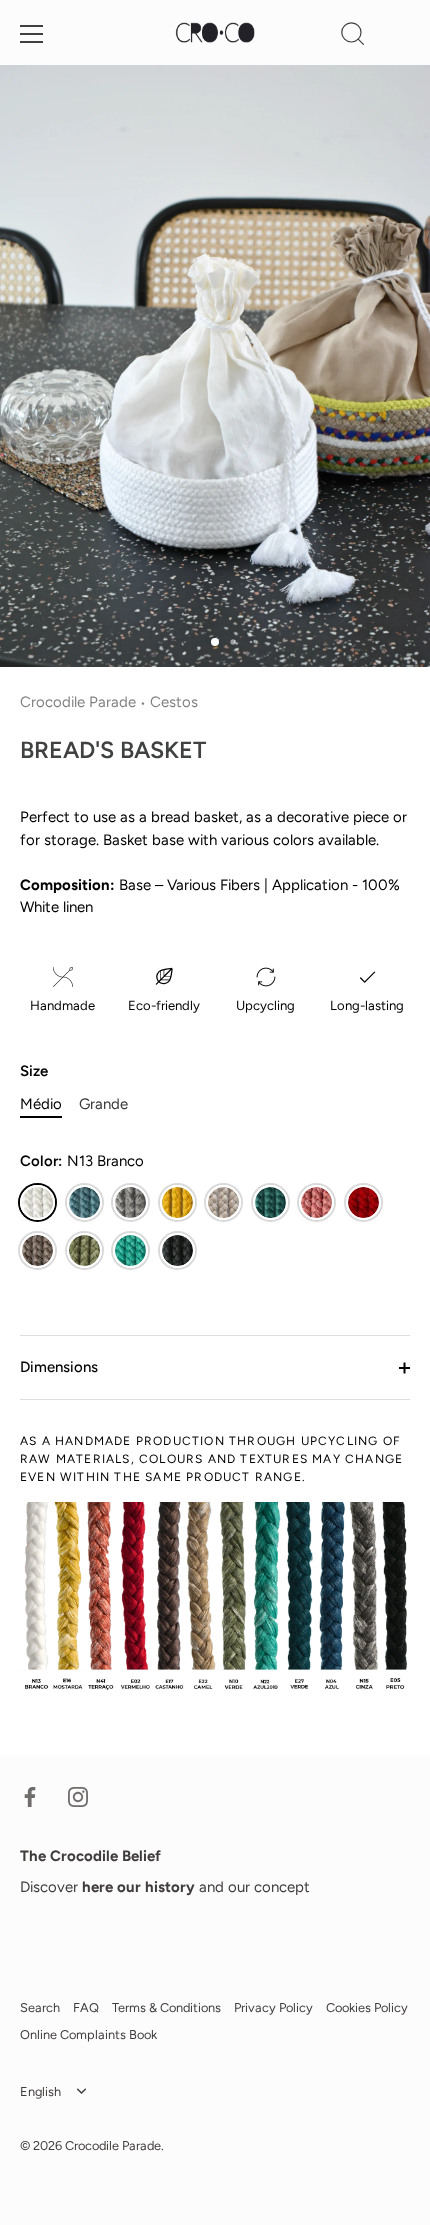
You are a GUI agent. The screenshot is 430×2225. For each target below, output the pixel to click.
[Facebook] (30, 1796)
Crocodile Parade (78, 702)
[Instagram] (78, 1796)
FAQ (86, 2007)
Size (34, 1071)
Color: (82, 1161)
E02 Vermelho (363, 1202)
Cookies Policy (367, 2007)
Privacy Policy (273, 2007)
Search (40, 2007)
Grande (103, 1104)
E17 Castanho (37, 1250)
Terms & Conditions (166, 2007)
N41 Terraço (316, 1202)
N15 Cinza (130, 1202)
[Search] (353, 37)
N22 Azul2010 (130, 1250)
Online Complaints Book (88, 2034)
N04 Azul (84, 1202)
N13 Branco (37, 1202)
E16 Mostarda (177, 1202)
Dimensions (59, 1367)
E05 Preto (177, 1250)
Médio (41, 1104)
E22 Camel (223, 1202)
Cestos (174, 702)
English (40, 2091)
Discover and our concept (165, 1887)
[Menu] (32, 34)
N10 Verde (84, 1250)
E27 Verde (270, 1202)
